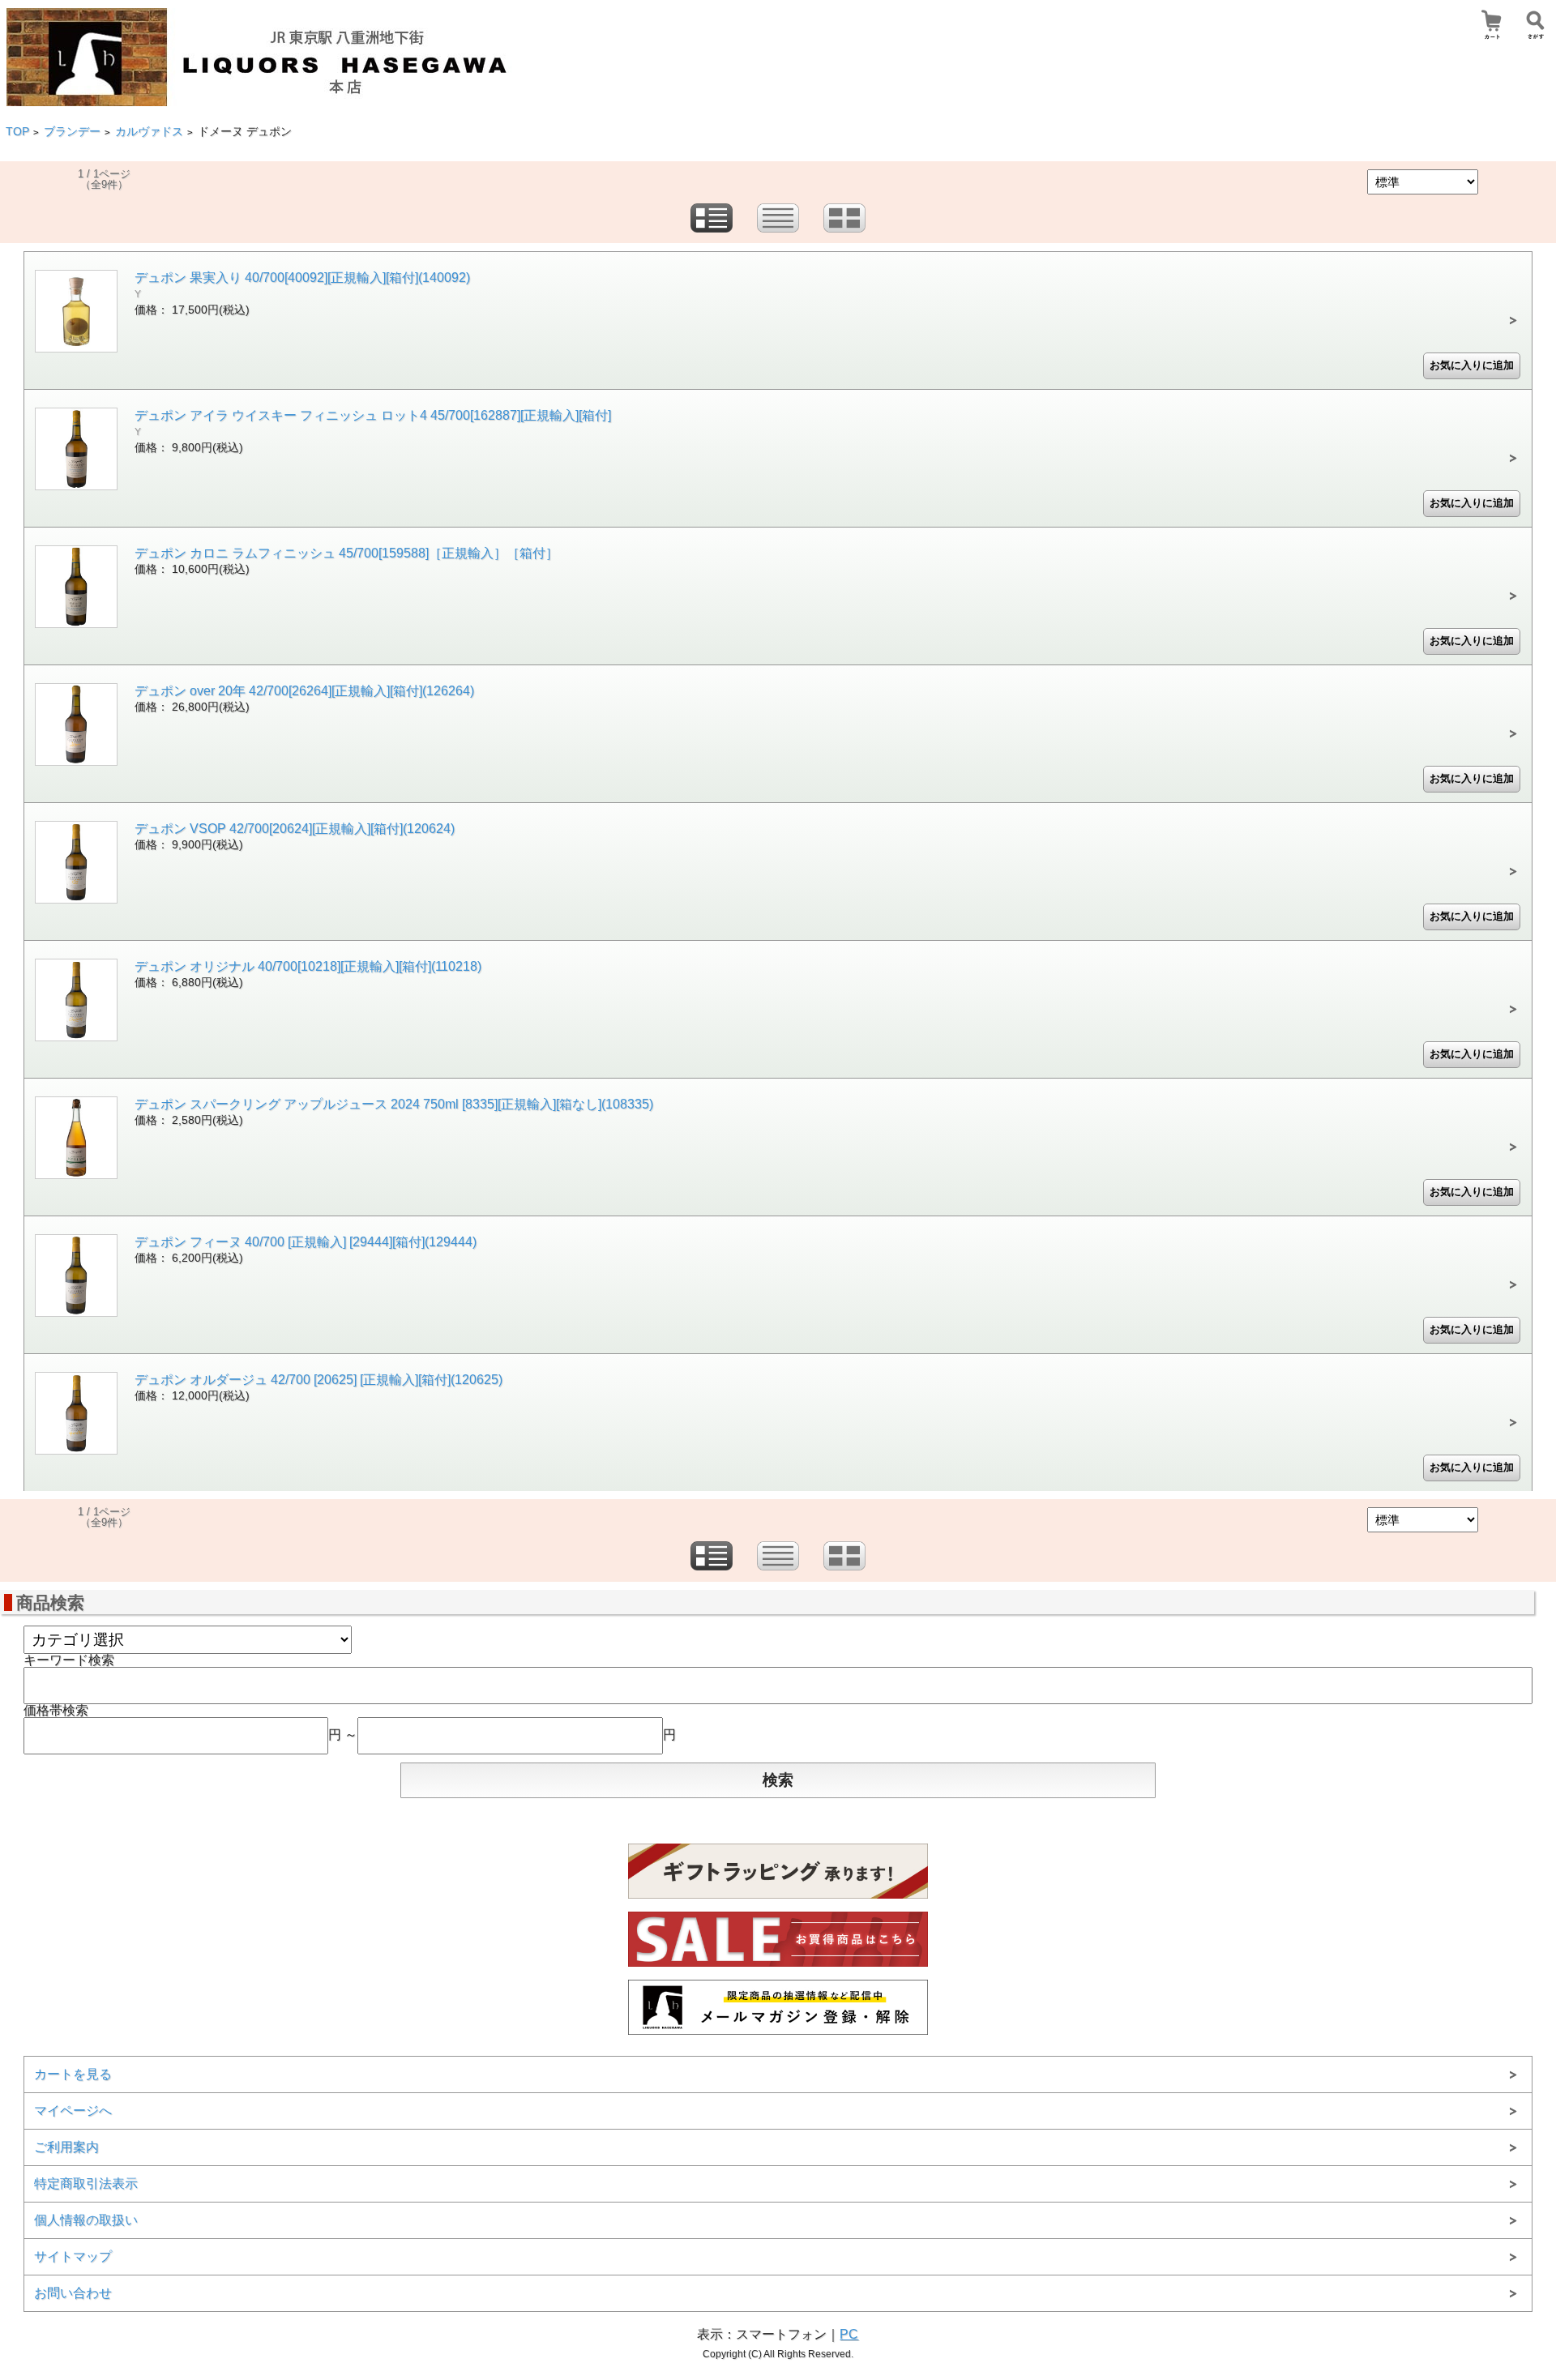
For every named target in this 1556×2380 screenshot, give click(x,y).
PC (849, 2334)
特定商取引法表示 (86, 2183)
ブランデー (72, 132)
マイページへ (73, 2111)
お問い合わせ (73, 2293)
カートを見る (73, 2074)
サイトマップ (73, 2256)
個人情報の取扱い (86, 2220)
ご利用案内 (66, 2147)
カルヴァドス (149, 132)
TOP (17, 132)
